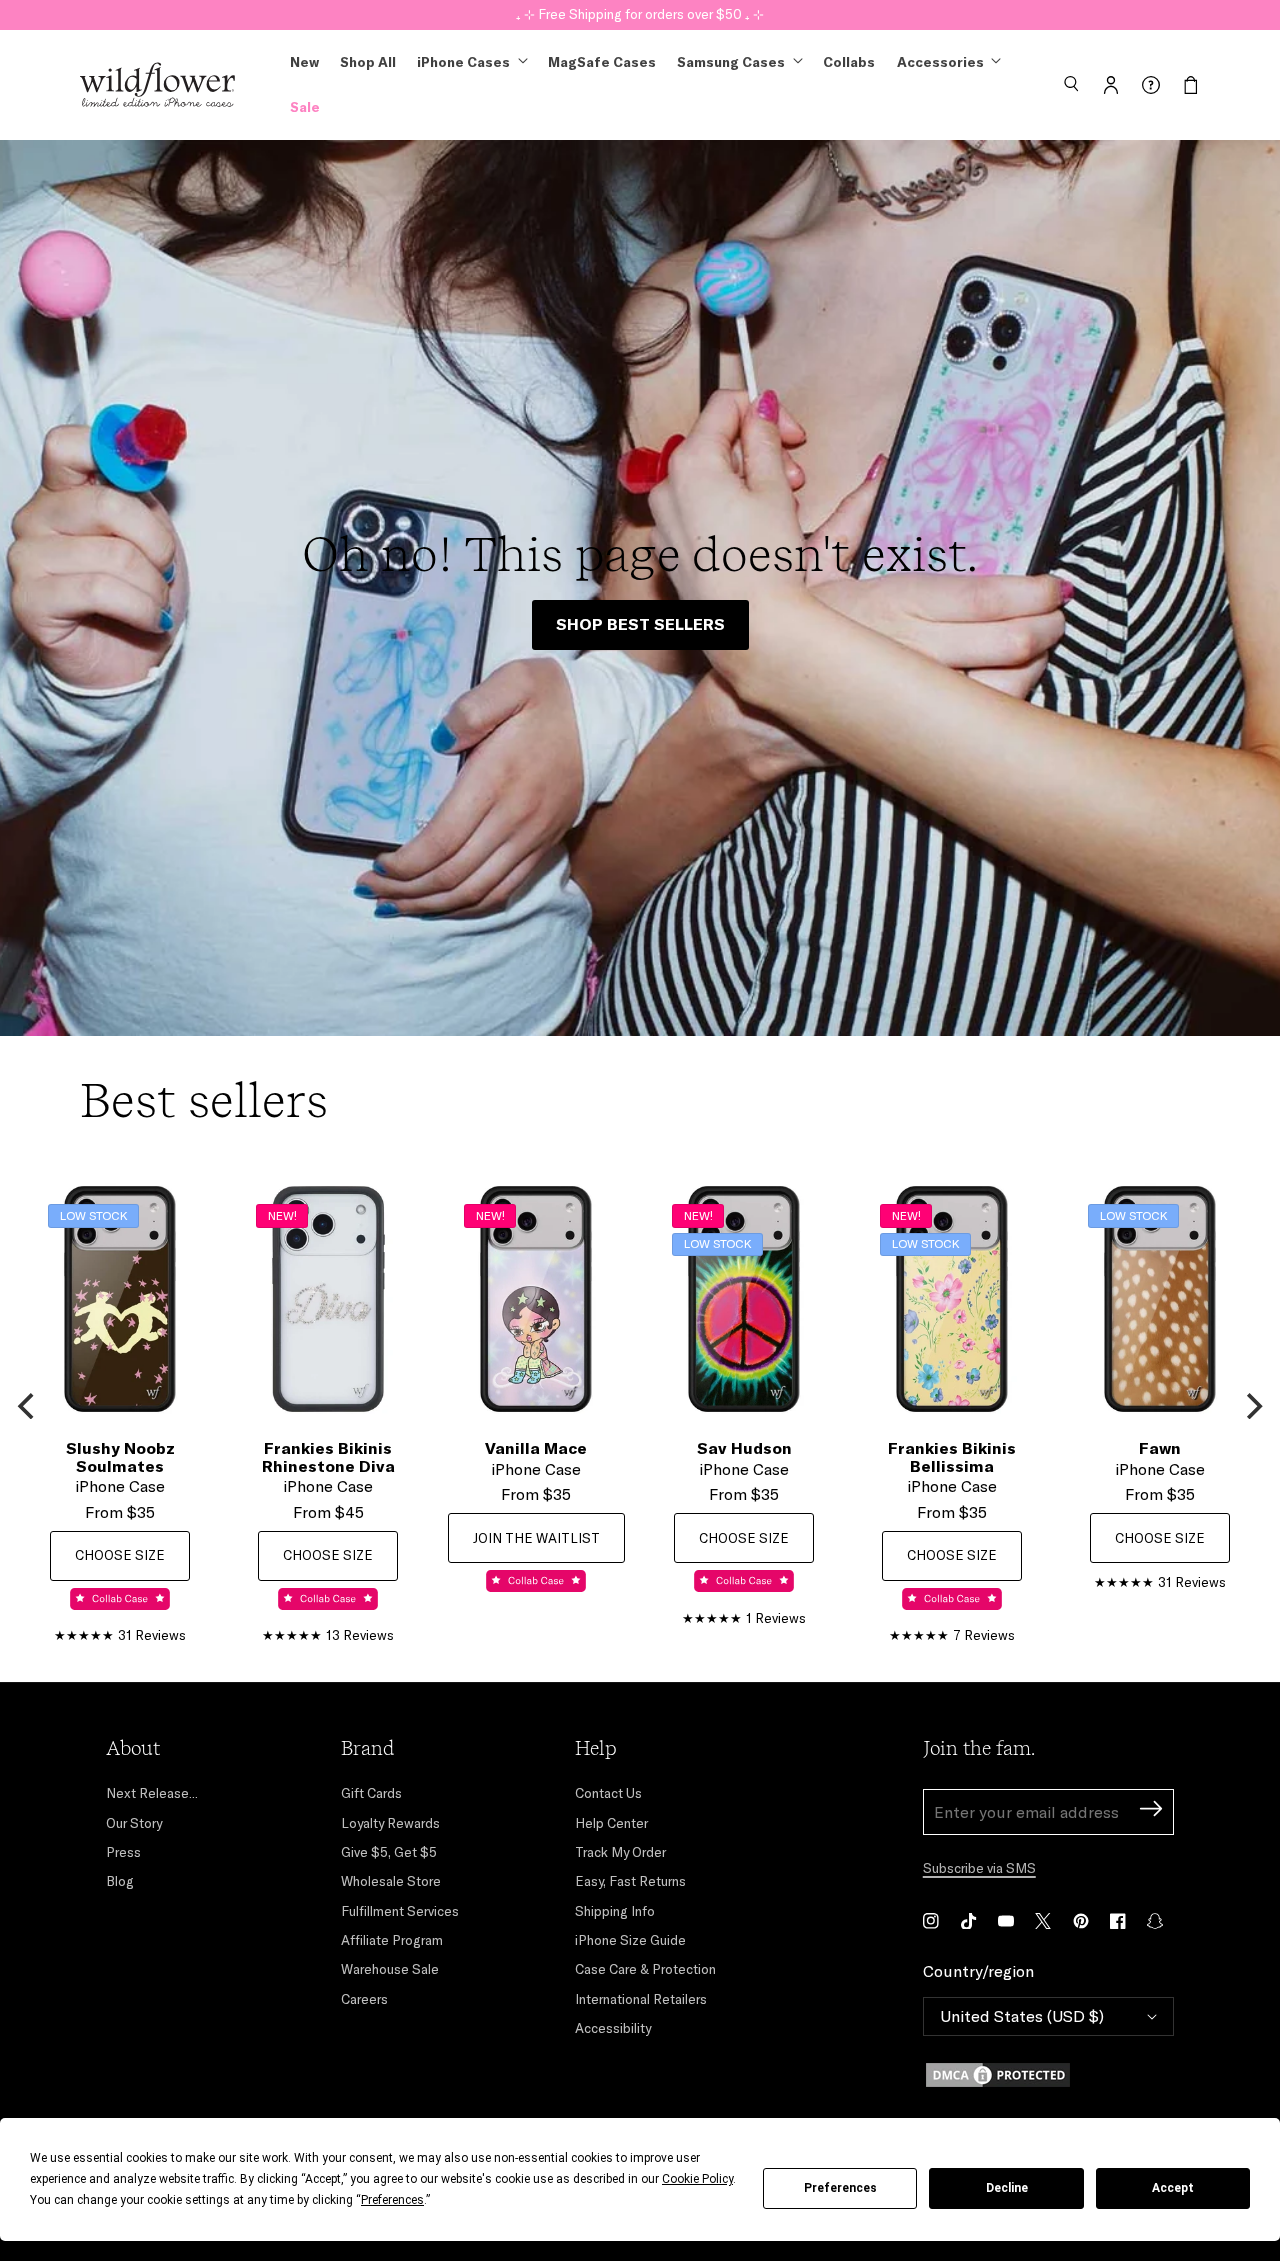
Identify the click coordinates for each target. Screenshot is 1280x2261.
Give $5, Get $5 (389, 1852)
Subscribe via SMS (979, 1868)
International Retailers (641, 1999)
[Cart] (1191, 85)
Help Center (611, 1823)
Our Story (134, 1823)
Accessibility (613, 2028)
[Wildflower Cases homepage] (157, 85)
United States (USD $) (1022, 2016)
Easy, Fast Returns (630, 1881)
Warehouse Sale (390, 1969)
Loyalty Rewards (390, 1823)
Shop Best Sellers (640, 624)
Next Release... (152, 1793)
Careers (364, 1999)
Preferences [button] (392, 2200)
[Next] (1252, 1406)
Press (123, 1852)
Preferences (840, 2188)
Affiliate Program (392, 1940)
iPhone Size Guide (630, 1940)
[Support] (1151, 85)
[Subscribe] (1151, 1811)
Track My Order (620, 1852)
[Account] (1111, 85)
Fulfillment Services (400, 1911)
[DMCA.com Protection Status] (1048, 2075)
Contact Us (608, 1793)
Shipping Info (615, 1911)
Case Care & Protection (645, 1969)
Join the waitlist (536, 1538)
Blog (120, 1881)
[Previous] (28, 1406)
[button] (1071, 85)
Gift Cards (371, 1793)
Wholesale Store (391, 1881)
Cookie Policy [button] (697, 2179)
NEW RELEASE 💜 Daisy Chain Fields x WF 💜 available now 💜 (640, 14)
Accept (1173, 2188)
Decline (1007, 2188)
